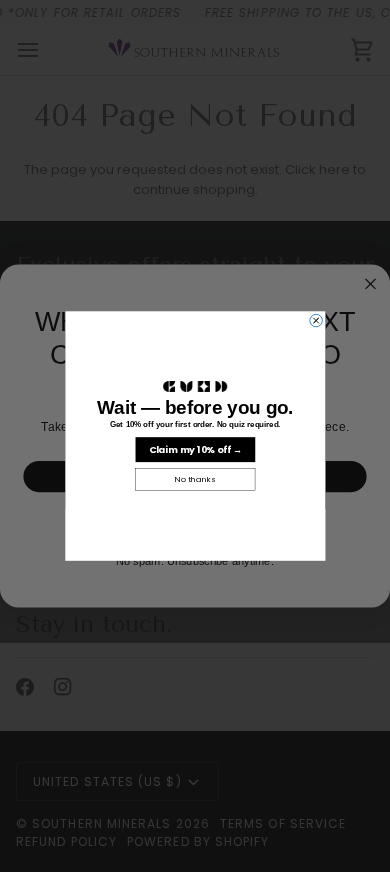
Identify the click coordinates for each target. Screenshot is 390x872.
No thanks (195, 479)
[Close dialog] (315, 320)
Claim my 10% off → (194, 449)
